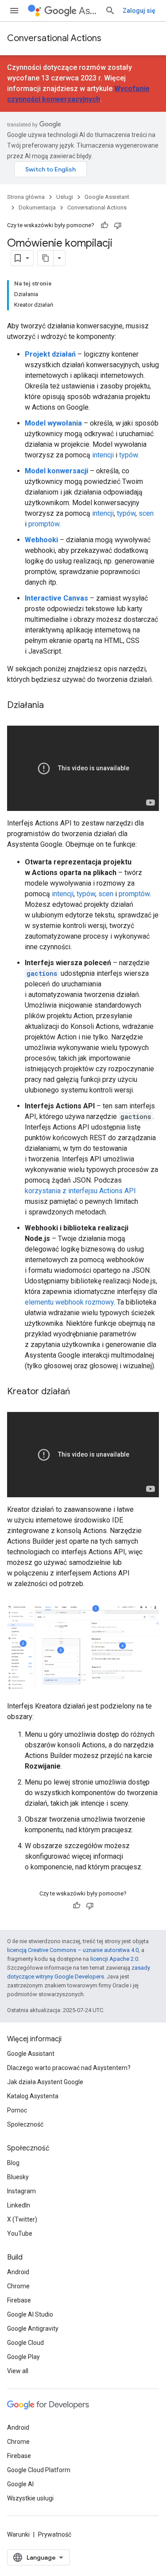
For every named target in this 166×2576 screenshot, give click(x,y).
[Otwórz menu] (14, 11)
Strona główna (26, 197)
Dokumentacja (37, 207)
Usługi (65, 197)
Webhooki (41, 540)
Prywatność (55, 2534)
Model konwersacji (56, 471)
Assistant (88, 11)
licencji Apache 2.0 (114, 1959)
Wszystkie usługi (30, 2498)
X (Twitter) (22, 2219)
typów (128, 455)
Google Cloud (25, 2343)
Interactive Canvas (56, 598)
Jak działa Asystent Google (45, 2082)
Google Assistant (107, 197)
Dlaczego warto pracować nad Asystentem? (69, 2068)
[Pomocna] (104, 225)
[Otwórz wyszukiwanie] (110, 11)
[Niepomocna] (118, 225)
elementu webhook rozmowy (69, 1302)
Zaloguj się (139, 11)
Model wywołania (53, 423)
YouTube (20, 2234)
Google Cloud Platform (39, 2470)
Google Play (23, 2357)
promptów (44, 524)
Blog (13, 2163)
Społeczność (25, 2124)
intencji (103, 455)
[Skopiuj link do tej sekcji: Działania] (53, 706)
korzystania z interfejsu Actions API (80, 1191)
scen (146, 513)
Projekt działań (50, 354)
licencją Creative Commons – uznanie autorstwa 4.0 (73, 1950)
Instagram (21, 2191)
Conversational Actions (54, 38)
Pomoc (17, 2110)
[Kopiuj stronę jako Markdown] (46, 258)
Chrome (18, 2286)
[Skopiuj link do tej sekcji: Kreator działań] (79, 1392)
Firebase (19, 2300)
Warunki (18, 2534)
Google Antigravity (33, 2329)
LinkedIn (19, 2205)
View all (18, 2371)
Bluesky (18, 2177)
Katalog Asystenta (33, 2096)
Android (18, 2272)
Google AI (20, 2484)
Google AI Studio (30, 2314)
